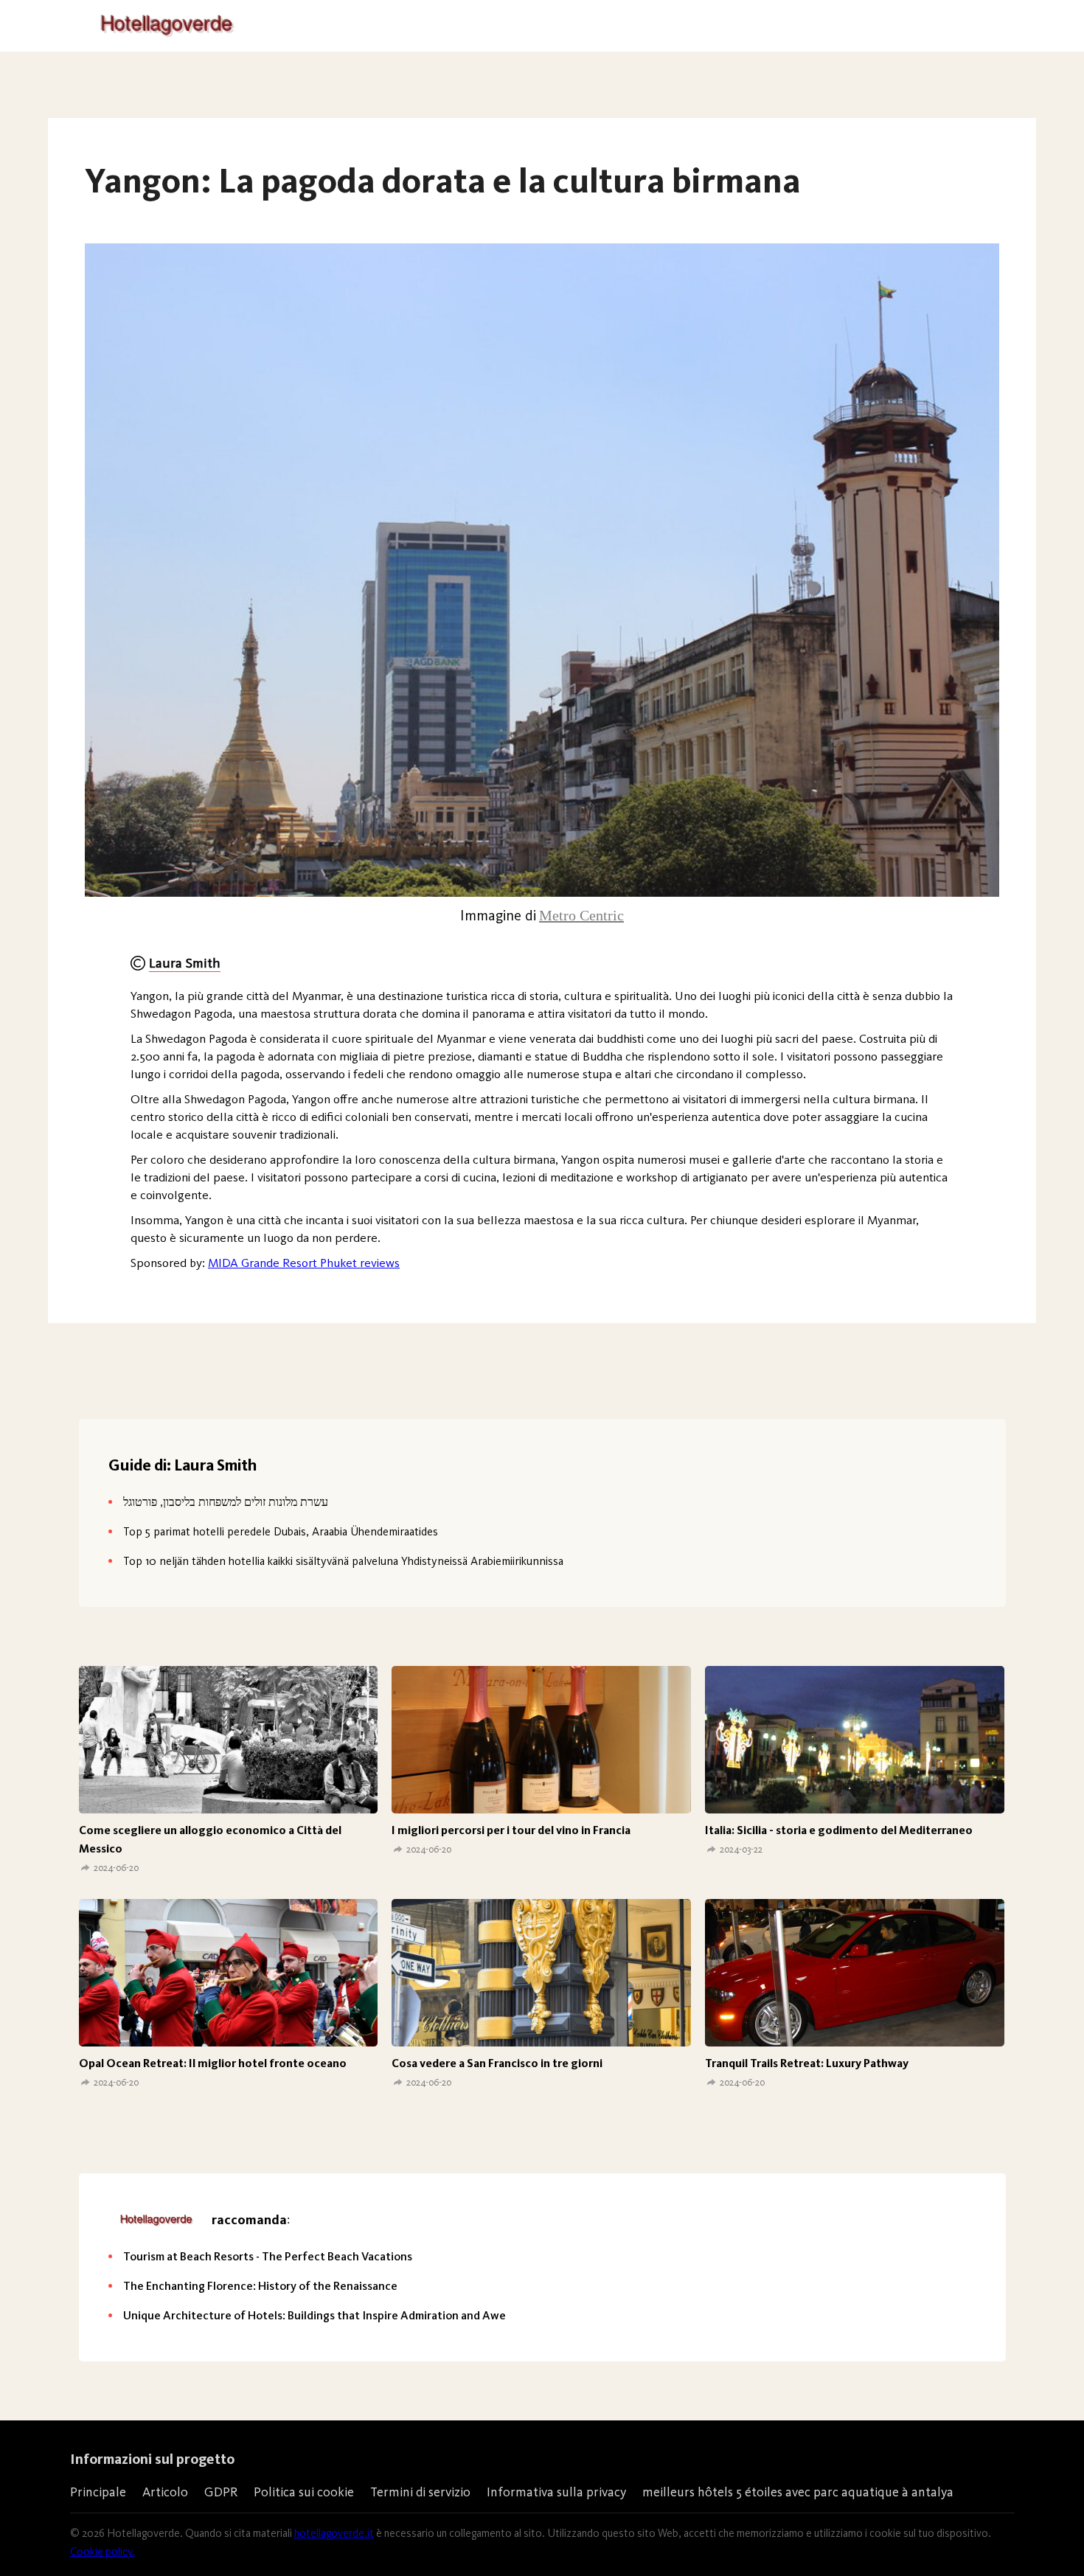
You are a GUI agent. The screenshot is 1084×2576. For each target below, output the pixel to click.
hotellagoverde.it (334, 2533)
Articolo (165, 2492)
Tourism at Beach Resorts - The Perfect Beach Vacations (268, 2256)
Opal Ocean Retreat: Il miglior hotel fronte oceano (213, 2063)
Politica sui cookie (304, 2492)
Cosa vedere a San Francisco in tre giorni (497, 2063)
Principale (98, 2492)
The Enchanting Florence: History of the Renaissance (260, 2286)
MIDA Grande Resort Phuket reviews (304, 1263)
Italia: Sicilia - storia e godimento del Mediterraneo (839, 1830)
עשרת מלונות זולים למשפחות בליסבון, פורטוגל (226, 1502)
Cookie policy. (103, 2552)
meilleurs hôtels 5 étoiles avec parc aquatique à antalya (798, 2492)
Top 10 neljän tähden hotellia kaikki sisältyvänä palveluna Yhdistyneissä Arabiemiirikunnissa (343, 1561)
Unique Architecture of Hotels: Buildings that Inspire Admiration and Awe (315, 2315)
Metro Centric (581, 915)
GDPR (221, 2492)
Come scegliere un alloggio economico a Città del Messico (210, 1839)
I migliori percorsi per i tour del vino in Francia (511, 1830)
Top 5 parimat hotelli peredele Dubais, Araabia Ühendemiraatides (281, 1531)
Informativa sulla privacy (556, 2492)
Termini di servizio (420, 2492)
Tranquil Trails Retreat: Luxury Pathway (807, 2063)
